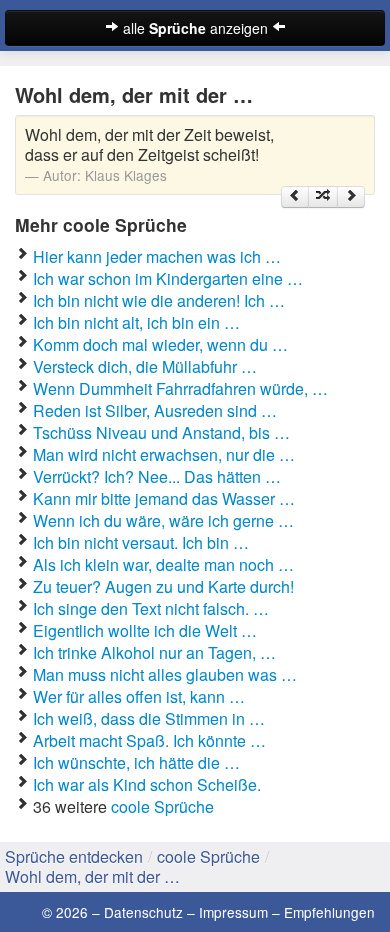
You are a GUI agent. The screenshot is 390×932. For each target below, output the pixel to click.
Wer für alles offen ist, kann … (139, 696)
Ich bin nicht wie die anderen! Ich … (159, 300)
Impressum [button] (233, 912)
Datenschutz (143, 912)
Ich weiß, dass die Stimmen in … (149, 718)
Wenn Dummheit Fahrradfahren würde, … (180, 388)
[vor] (351, 197)
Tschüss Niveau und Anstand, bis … (161, 432)
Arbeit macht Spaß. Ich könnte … (149, 740)
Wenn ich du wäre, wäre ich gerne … (163, 520)
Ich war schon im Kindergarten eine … (168, 278)
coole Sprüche (162, 806)
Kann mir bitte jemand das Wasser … (164, 498)
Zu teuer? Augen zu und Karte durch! (163, 586)
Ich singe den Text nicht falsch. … (151, 608)
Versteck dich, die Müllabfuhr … (145, 366)
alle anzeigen (195, 28)
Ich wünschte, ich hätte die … (136, 762)
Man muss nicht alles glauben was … (165, 674)
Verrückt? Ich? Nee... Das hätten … (157, 476)
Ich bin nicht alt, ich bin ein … (136, 322)
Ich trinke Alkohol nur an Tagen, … (154, 652)
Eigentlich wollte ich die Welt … (145, 630)
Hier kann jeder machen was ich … (157, 256)
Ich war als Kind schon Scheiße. (147, 784)
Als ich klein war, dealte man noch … (163, 564)
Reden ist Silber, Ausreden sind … (155, 410)
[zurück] (295, 197)
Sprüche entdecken (74, 856)
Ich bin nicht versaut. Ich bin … (141, 542)
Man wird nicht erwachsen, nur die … (164, 454)
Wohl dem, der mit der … (92, 876)
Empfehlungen (329, 912)
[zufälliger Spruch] (323, 197)
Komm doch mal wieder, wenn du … (160, 344)
